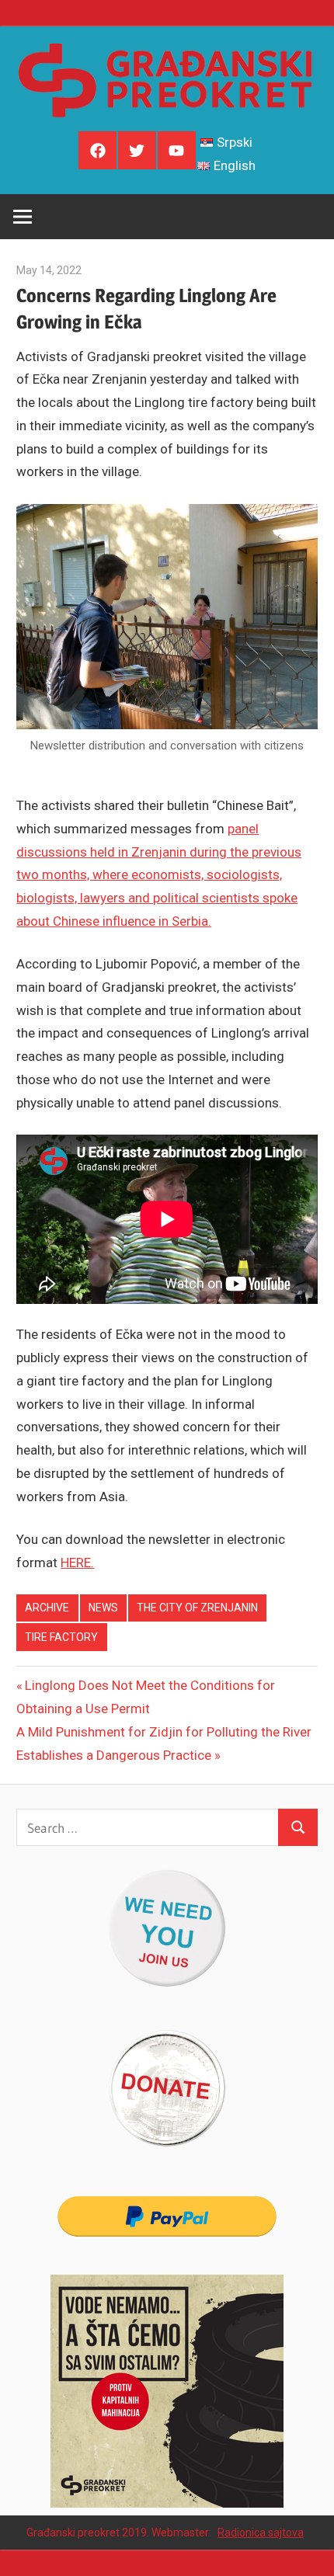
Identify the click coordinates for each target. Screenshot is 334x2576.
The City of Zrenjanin (197, 1608)
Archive (47, 1608)
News (103, 1608)
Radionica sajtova (261, 2533)
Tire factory (61, 1637)
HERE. (77, 1563)
